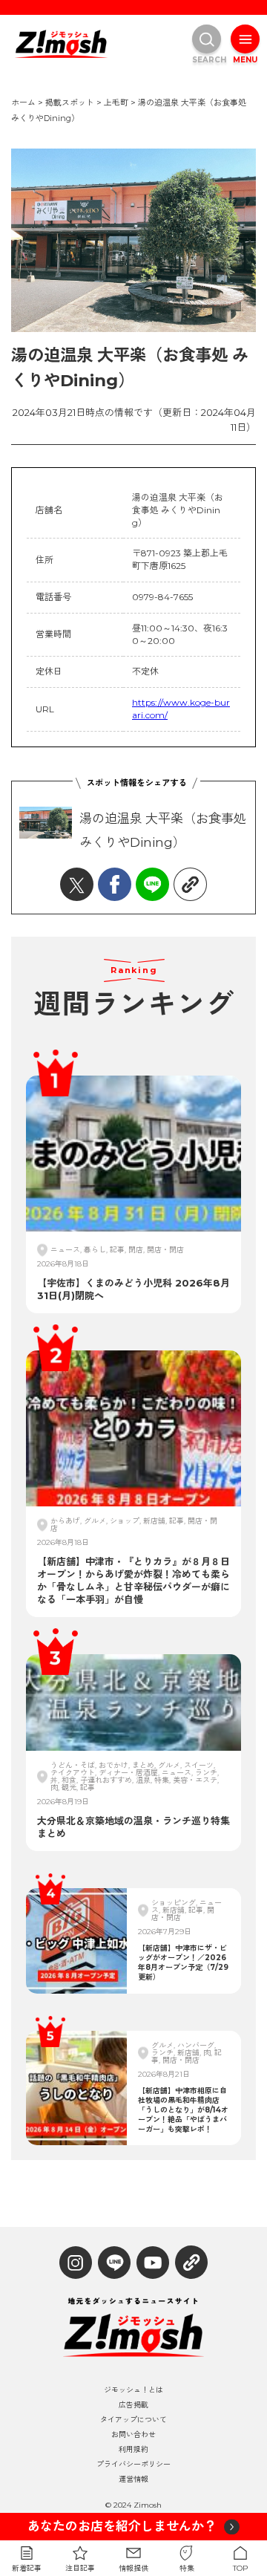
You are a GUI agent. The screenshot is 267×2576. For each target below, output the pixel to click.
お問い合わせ (133, 2435)
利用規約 (133, 2450)
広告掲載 (133, 2405)
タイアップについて (133, 2420)
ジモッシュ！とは (133, 2390)
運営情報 (133, 2479)
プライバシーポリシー (133, 2465)
